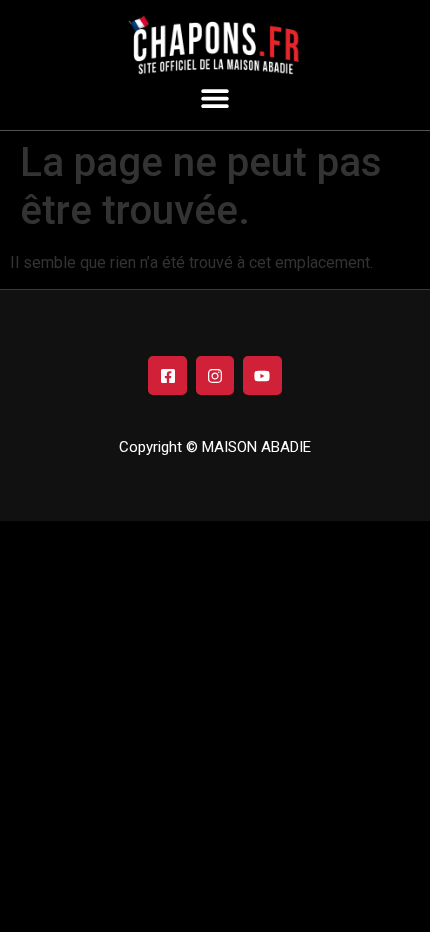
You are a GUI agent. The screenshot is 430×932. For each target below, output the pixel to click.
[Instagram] (215, 375)
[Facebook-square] (167, 375)
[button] (215, 97)
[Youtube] (262, 375)
